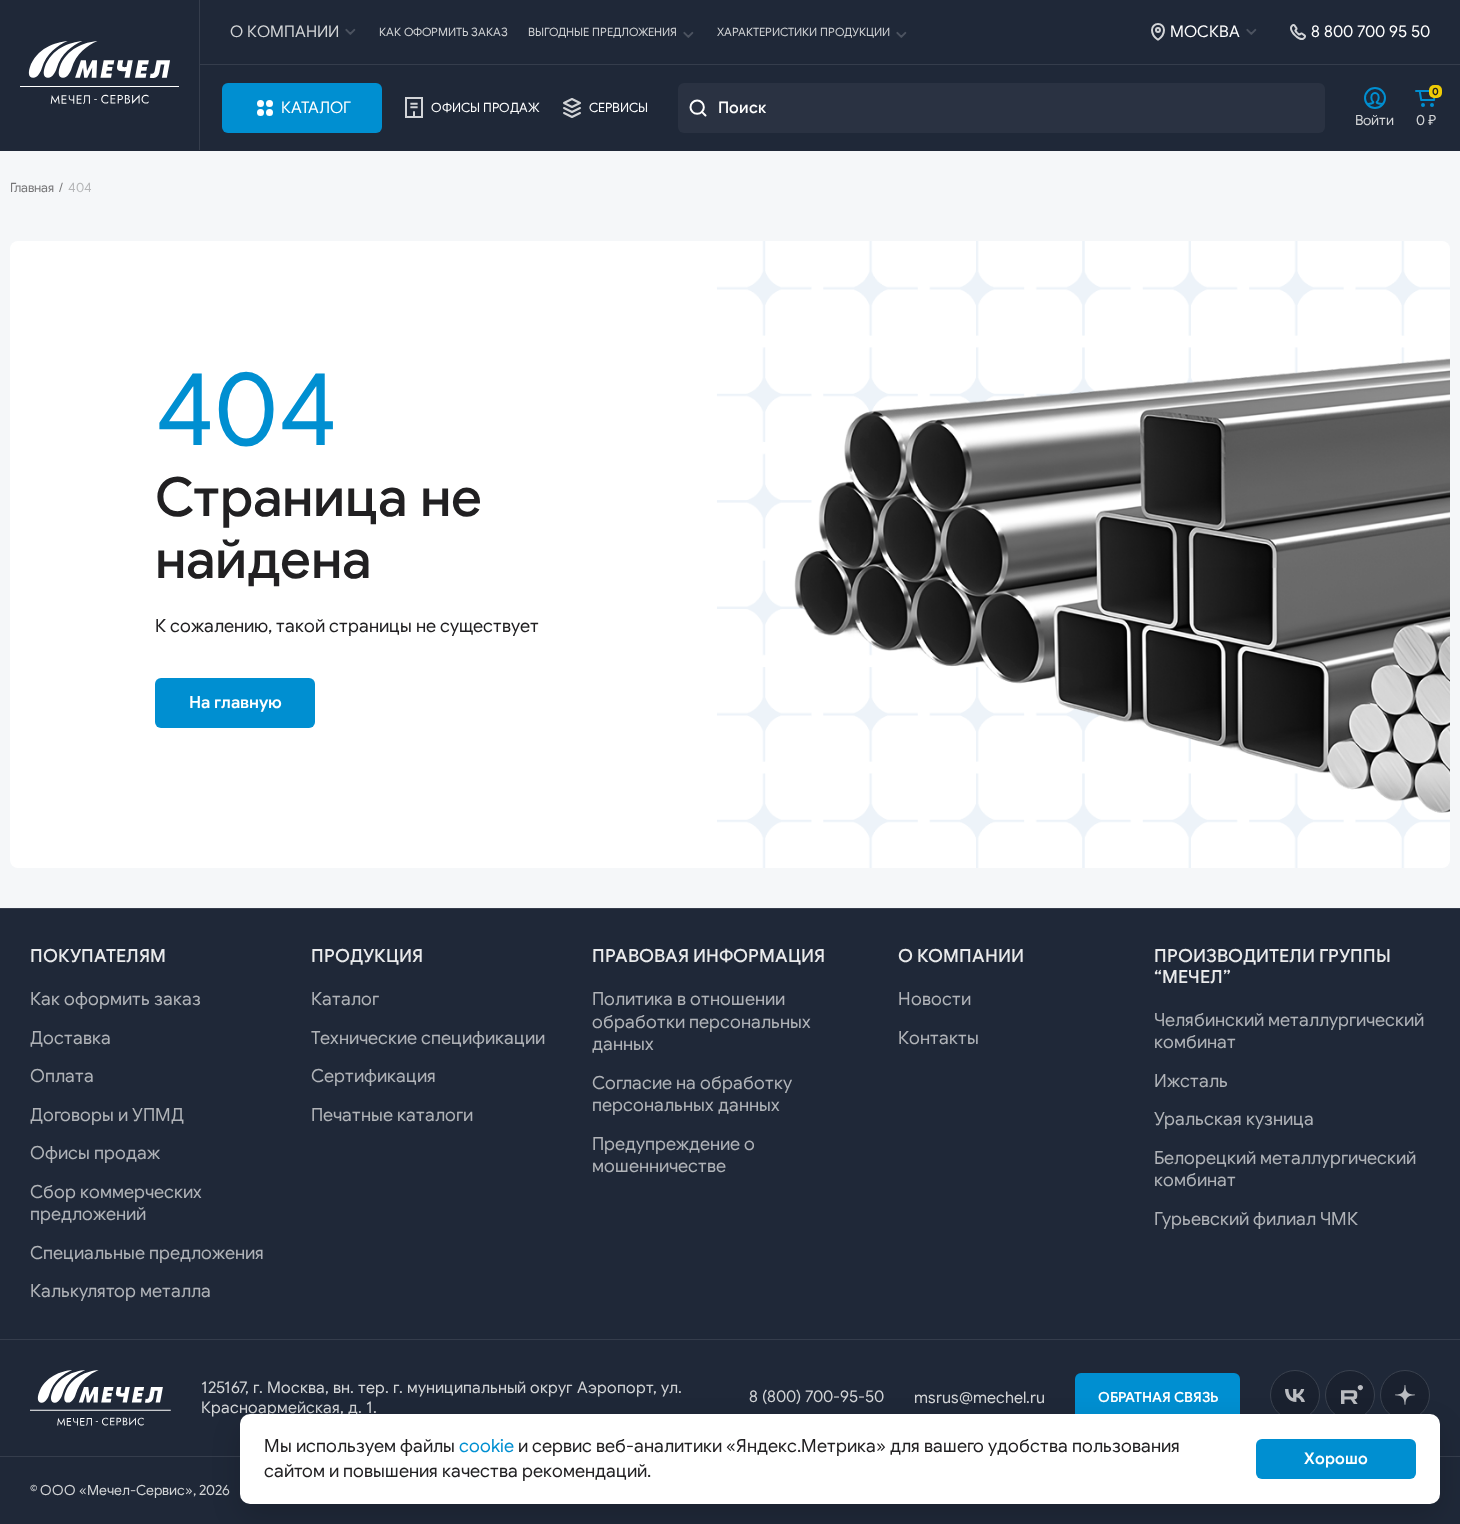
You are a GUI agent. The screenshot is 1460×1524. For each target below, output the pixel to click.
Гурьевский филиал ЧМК (1256, 1219)
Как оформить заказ (443, 32)
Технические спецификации (428, 1038)
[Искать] (698, 108)
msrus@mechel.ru (979, 1398)
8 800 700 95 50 (1370, 32)
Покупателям (98, 956)
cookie (486, 1446)
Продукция (367, 956)
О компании (284, 32)
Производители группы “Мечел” (1272, 966)
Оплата (62, 1076)
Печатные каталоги (392, 1115)
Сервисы (618, 108)
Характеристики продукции (803, 32)
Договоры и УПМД (107, 1115)
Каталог (316, 108)
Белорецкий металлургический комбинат (1285, 1169)
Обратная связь (1158, 1397)
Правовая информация (708, 956)
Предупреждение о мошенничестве (673, 1155)
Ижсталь (1191, 1081)
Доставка (70, 1038)
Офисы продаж (485, 108)
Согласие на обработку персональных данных (692, 1094)
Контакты (938, 1038)
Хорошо (1336, 1459)
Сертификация (373, 1076)
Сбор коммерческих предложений (116, 1203)
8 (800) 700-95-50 (816, 1397)
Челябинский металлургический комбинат (1289, 1031)
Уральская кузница (1234, 1119)
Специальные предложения (147, 1253)
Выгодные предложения (602, 32)
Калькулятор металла (120, 1291)
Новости (934, 999)
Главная (32, 188)
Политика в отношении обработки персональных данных (701, 1021)
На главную (235, 702)
